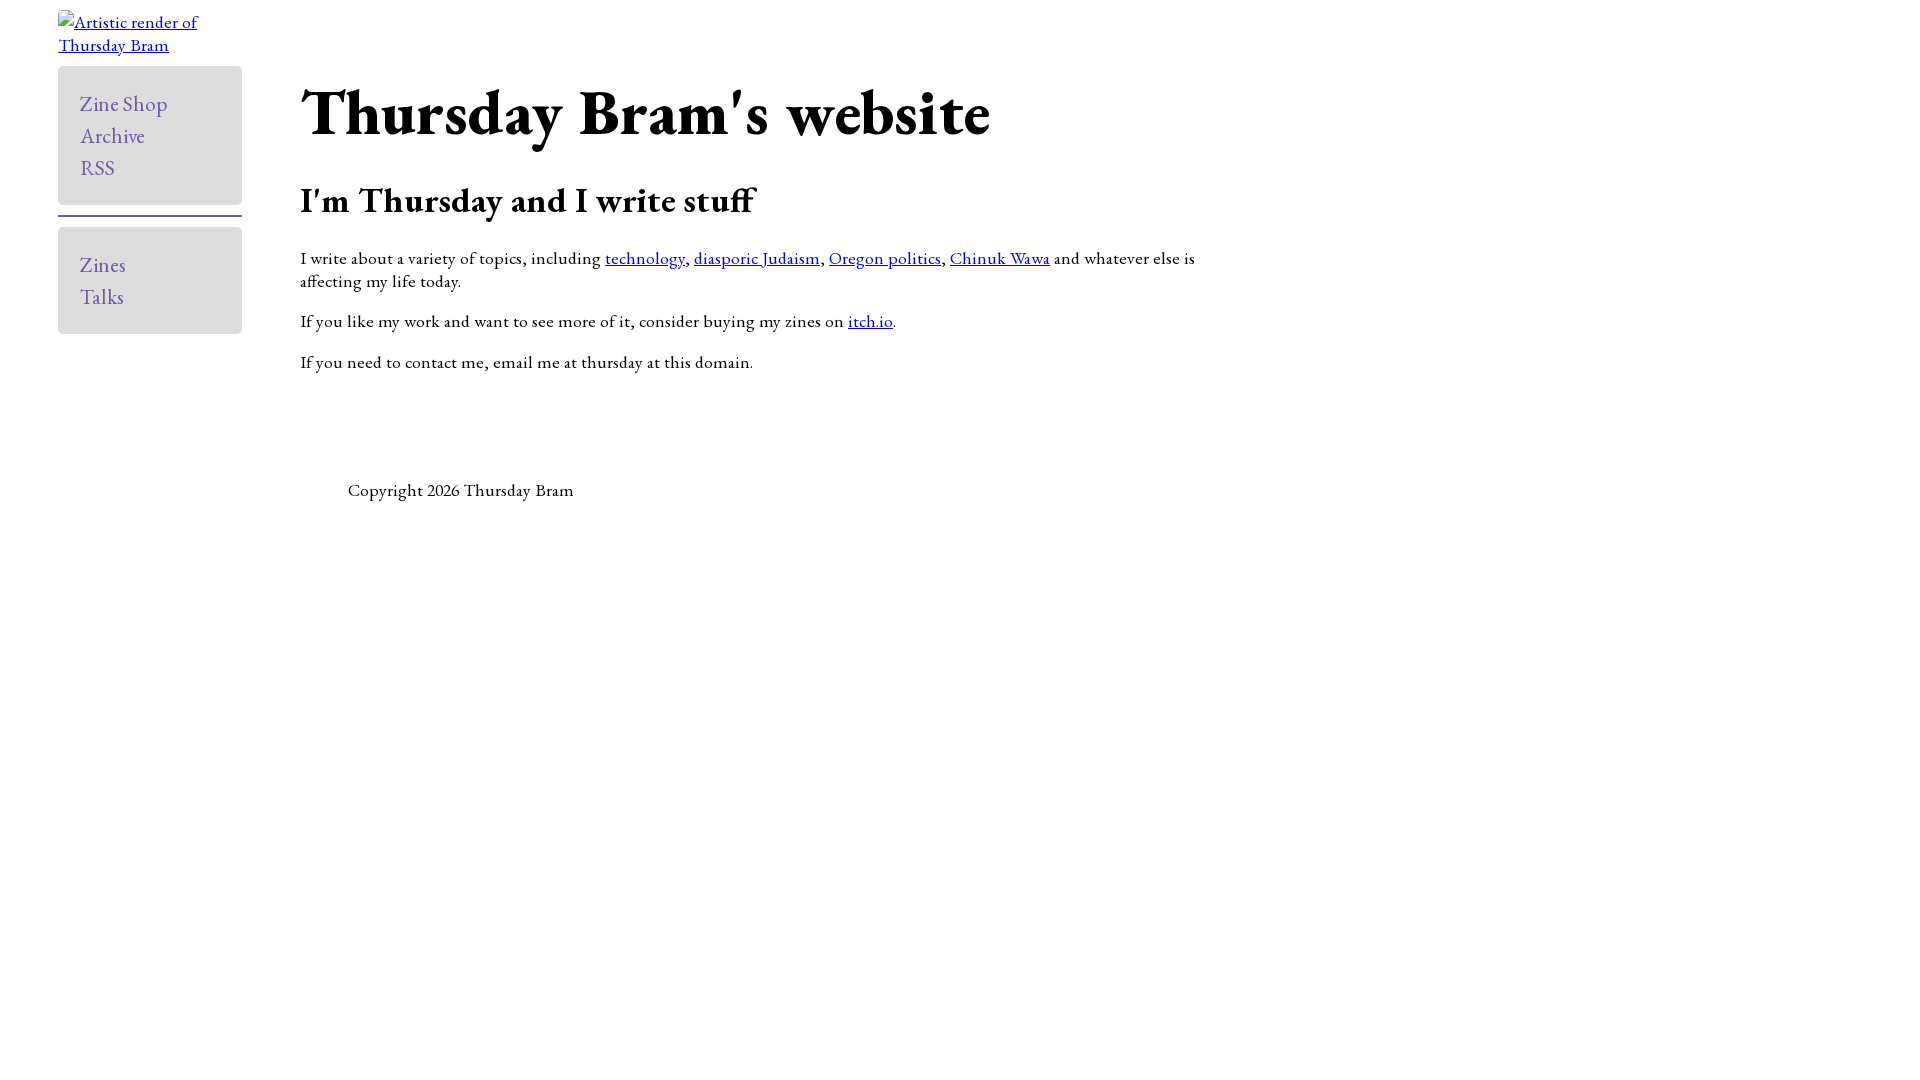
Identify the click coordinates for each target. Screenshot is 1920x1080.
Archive (112, 135)
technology (645, 257)
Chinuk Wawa (1000, 257)
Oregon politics (885, 257)
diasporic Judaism (757, 257)
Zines (103, 264)
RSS (97, 167)
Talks (102, 296)
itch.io (870, 320)
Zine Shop (123, 103)
